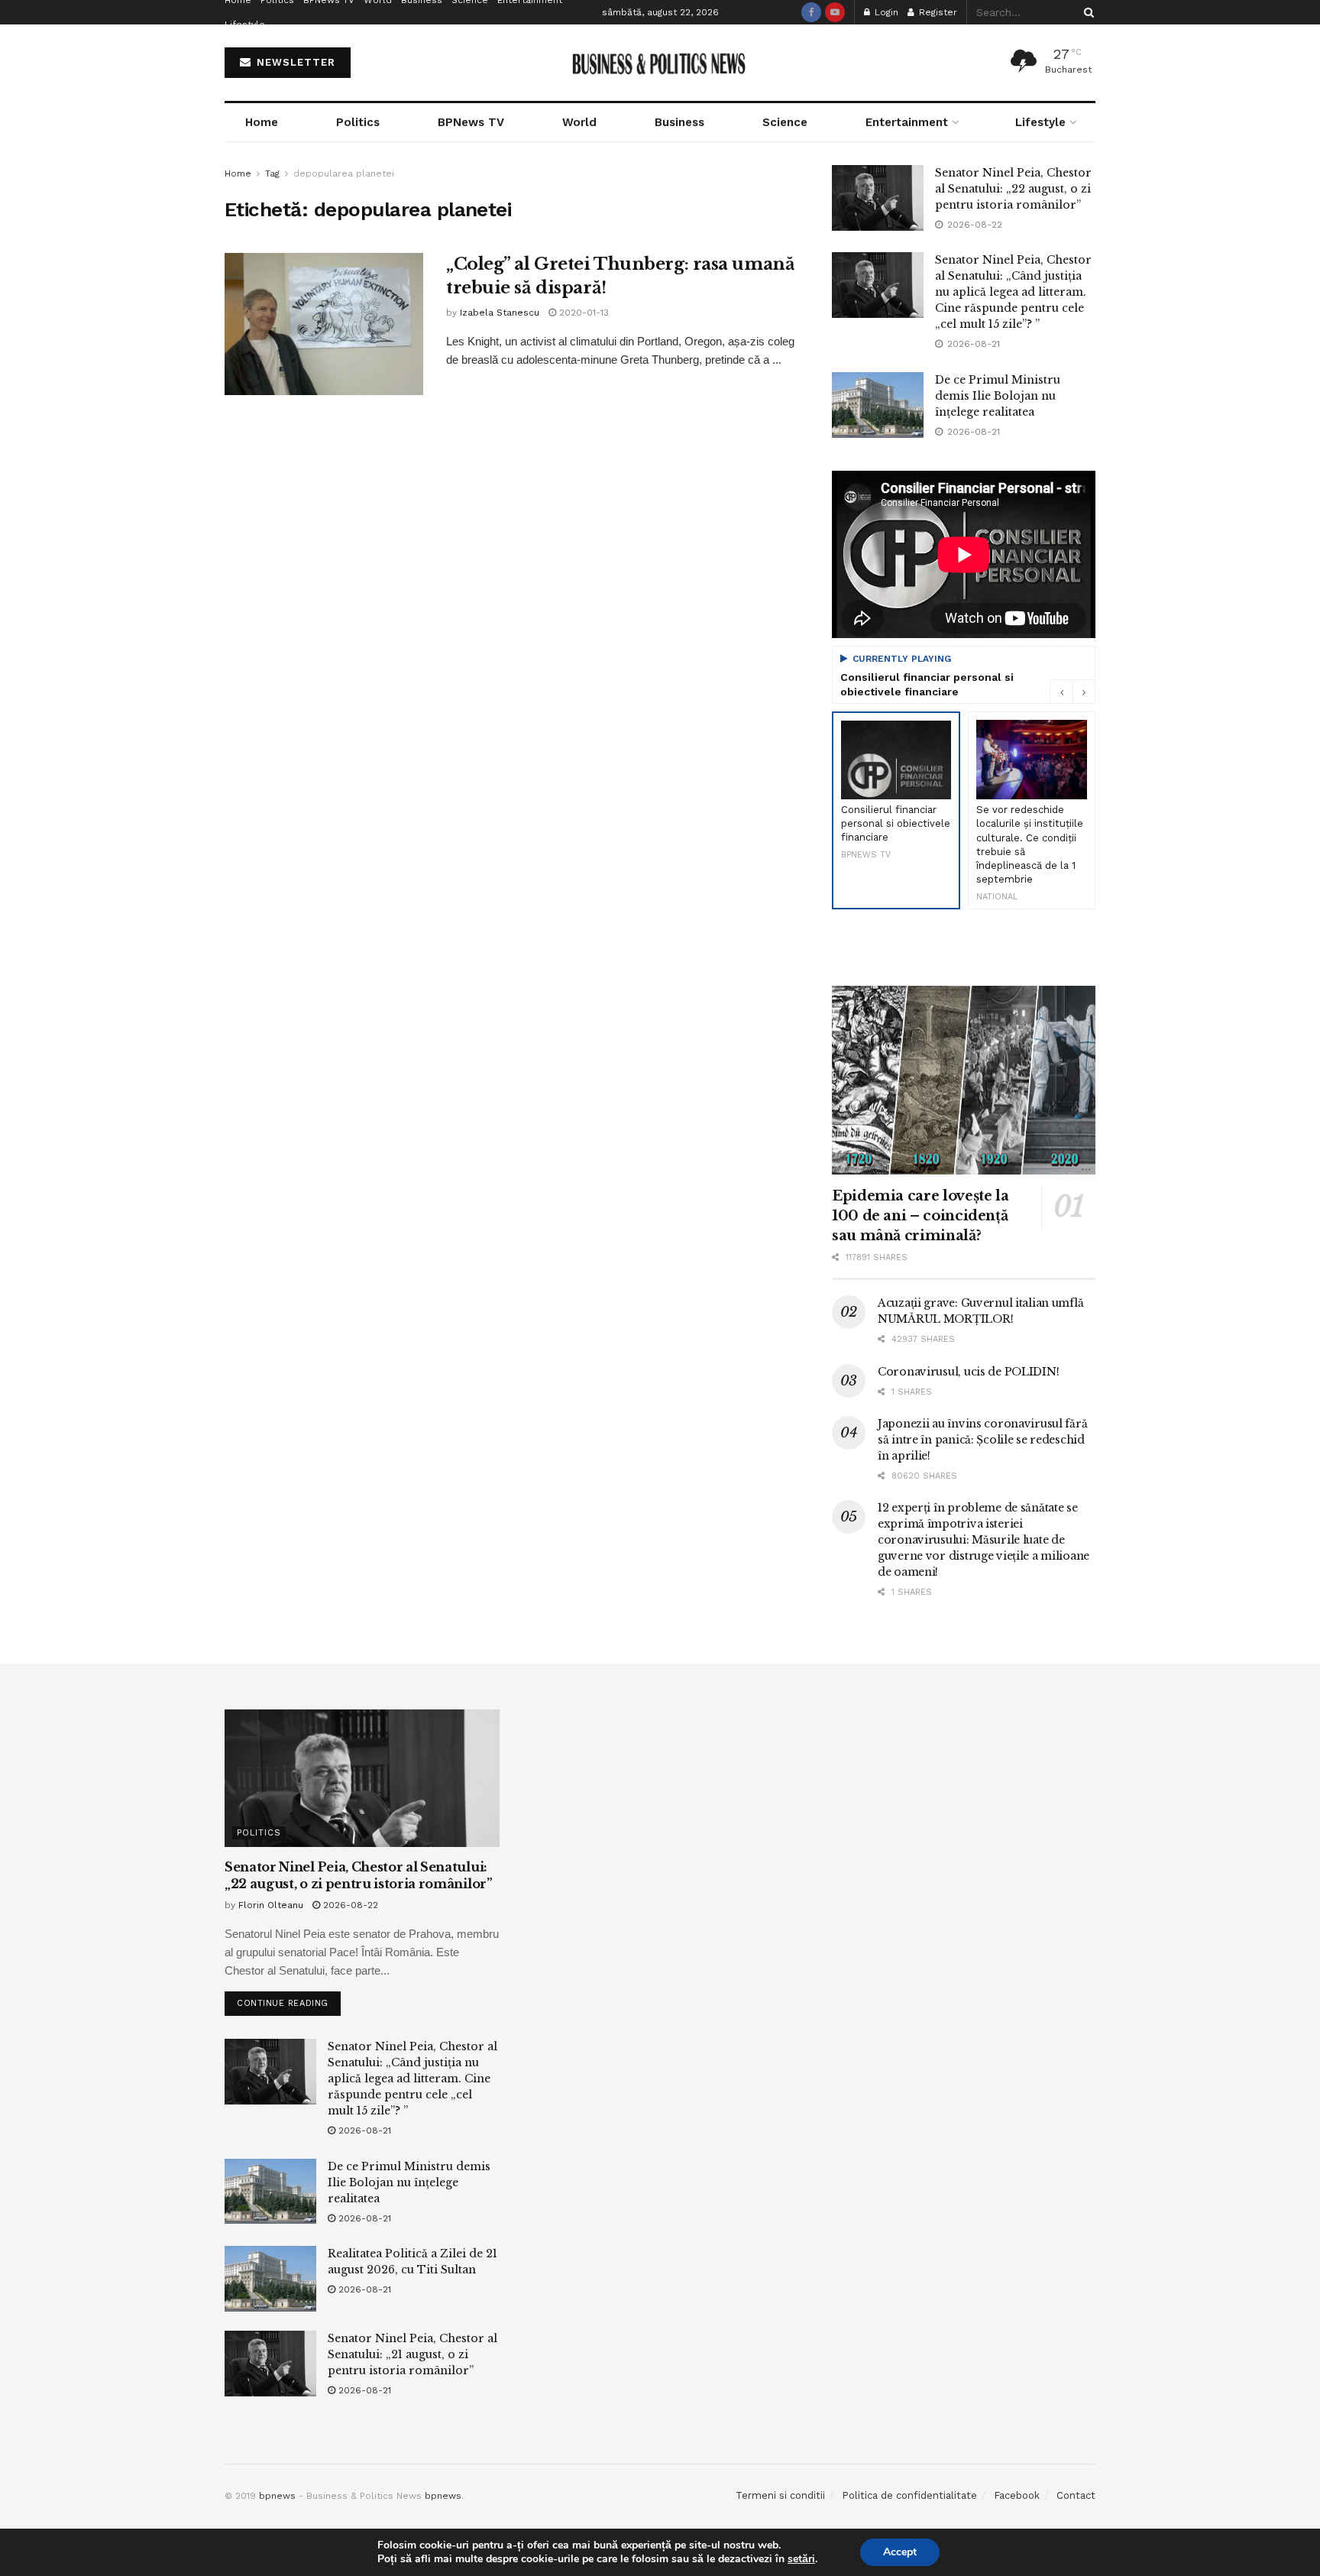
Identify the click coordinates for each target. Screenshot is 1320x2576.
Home (262, 122)
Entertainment (907, 122)
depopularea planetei (344, 173)
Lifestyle (245, 24)
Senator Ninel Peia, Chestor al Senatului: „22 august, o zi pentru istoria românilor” (1013, 189)
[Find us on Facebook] (811, 12)
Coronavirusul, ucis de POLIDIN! (968, 1372)
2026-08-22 (349, 1905)
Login (885, 12)
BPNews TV (471, 122)
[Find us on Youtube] (835, 12)
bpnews (277, 2496)
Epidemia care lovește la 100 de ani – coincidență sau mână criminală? (920, 1216)
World (579, 122)
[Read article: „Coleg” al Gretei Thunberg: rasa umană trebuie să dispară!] (324, 324)
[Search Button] (1086, 12)
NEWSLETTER (294, 62)
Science (785, 122)
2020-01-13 (582, 313)
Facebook (1017, 2495)
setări (801, 2559)
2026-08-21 (363, 2130)
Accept (900, 2552)
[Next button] (1084, 692)
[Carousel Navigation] (1072, 692)
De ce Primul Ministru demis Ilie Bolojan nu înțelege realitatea (998, 396)
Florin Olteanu (271, 1905)
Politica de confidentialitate (909, 2495)
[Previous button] (1061, 692)
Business (679, 122)
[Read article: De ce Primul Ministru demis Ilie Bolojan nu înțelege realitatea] (878, 405)
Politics (358, 122)
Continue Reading (289, 2000)
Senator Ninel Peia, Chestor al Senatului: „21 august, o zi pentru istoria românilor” (412, 2354)
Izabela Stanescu (500, 313)
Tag (272, 173)
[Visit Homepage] (660, 63)
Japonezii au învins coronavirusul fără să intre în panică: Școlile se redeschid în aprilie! (982, 1440)
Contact (1076, 2495)
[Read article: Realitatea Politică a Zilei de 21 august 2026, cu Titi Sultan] (270, 2279)
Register (937, 12)
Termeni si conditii (780, 2495)
